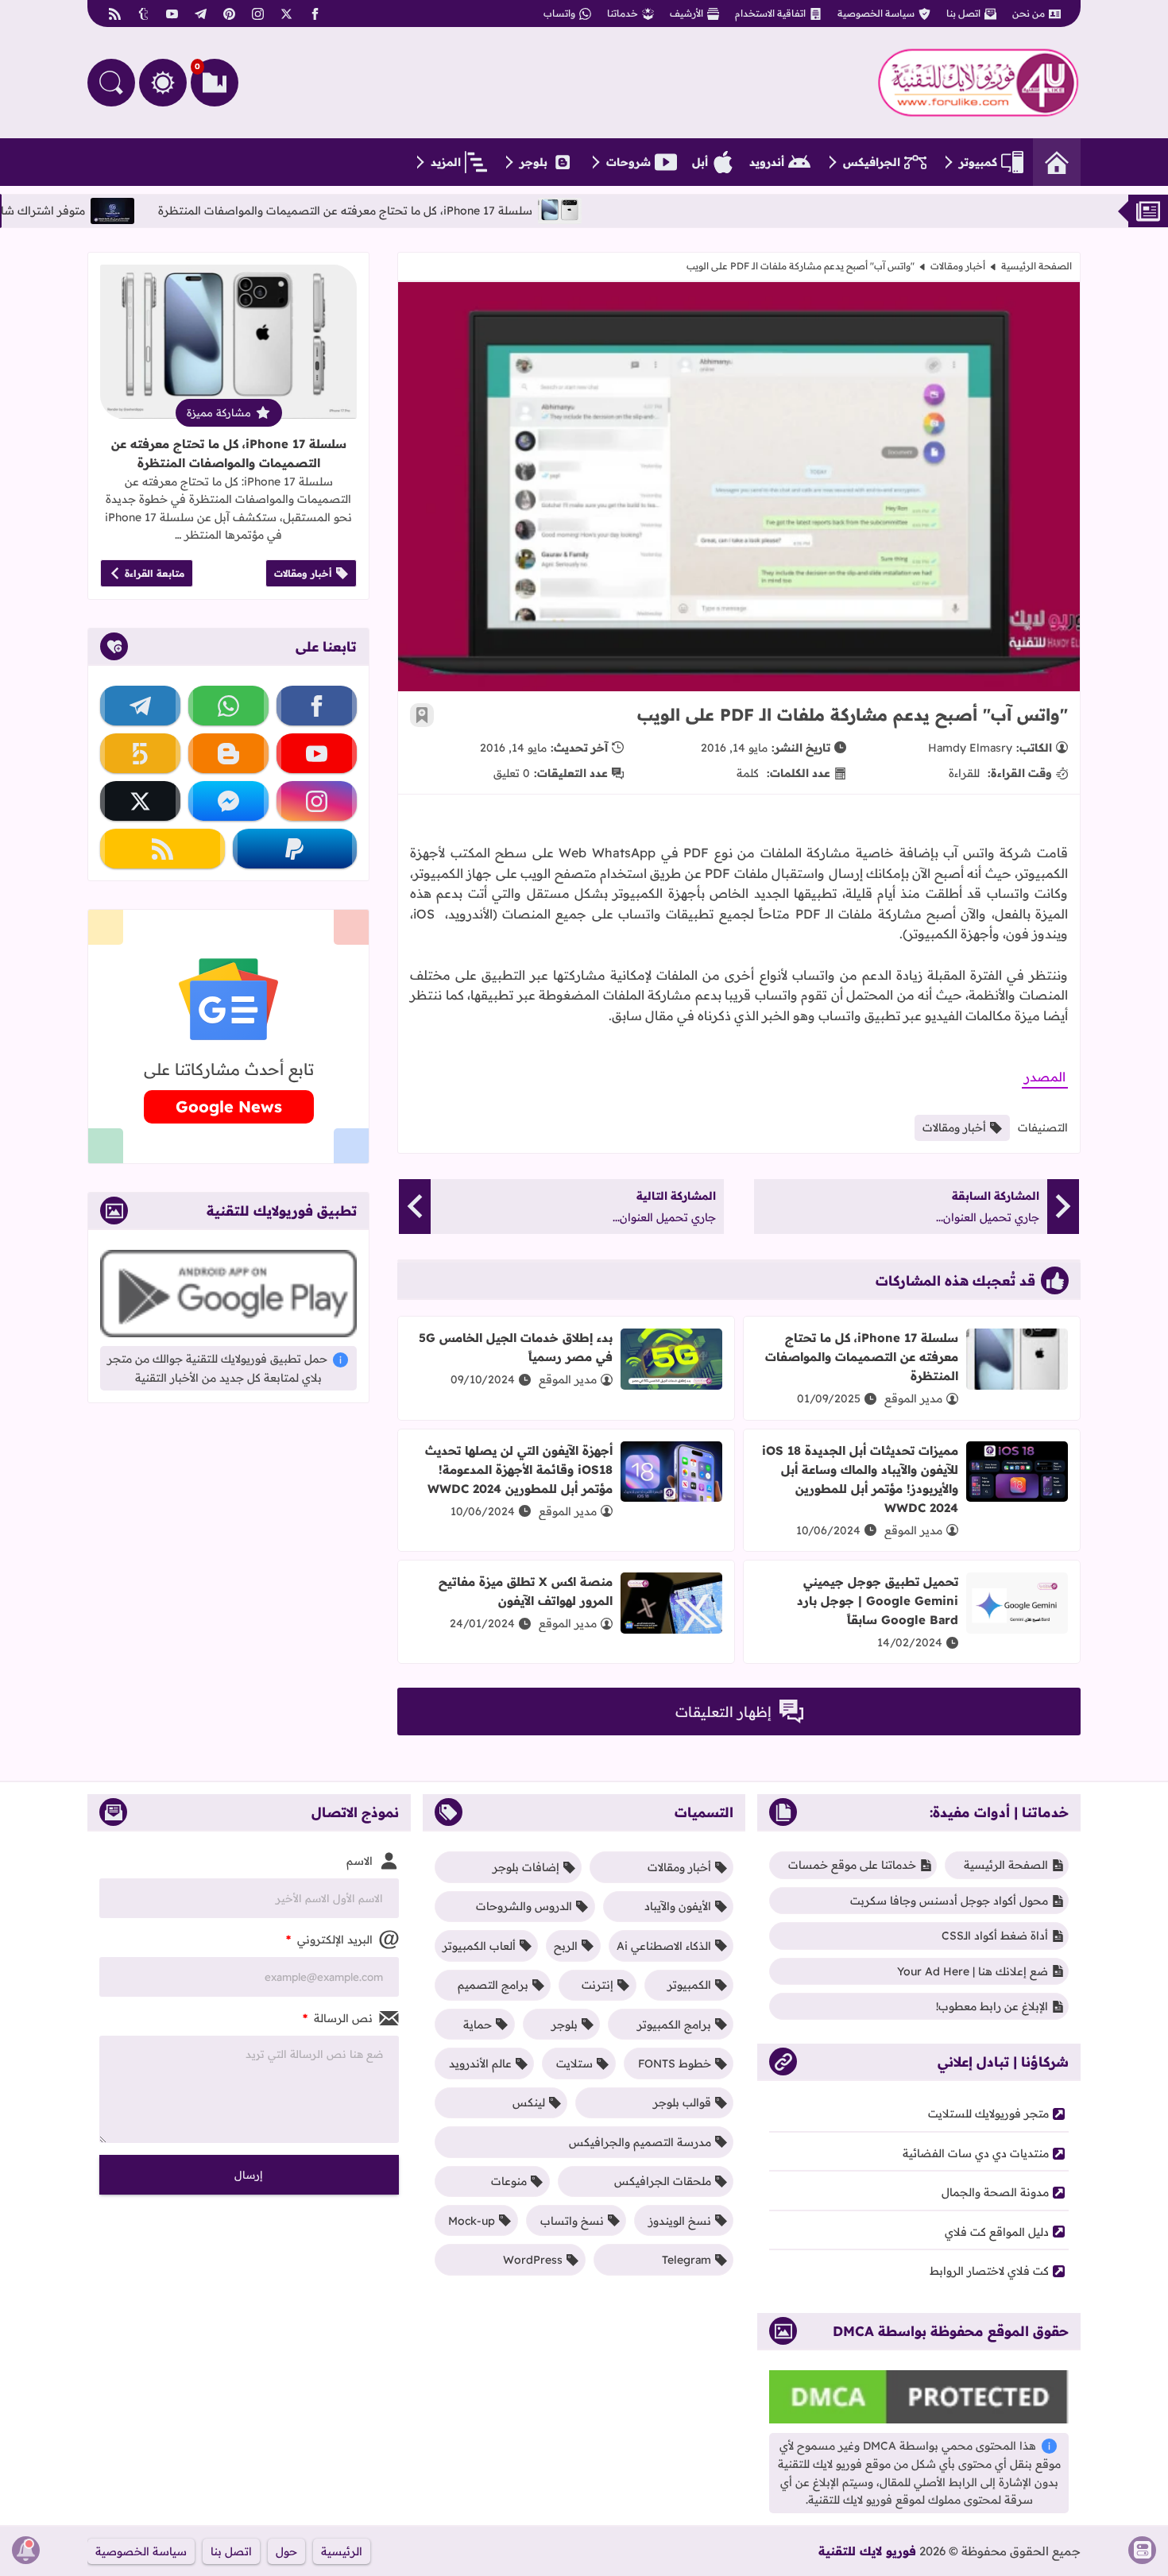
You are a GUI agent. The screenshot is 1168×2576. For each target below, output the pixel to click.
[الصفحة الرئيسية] (1057, 162)
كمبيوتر (978, 162)
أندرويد (767, 162)
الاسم (360, 1861)
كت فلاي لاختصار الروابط (989, 2271)
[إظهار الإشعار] (26, 2550)
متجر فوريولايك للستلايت (988, 2114)
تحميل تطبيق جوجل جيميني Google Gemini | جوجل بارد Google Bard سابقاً (878, 1601)
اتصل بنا (963, 13)
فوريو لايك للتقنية (867, 2551)
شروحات (628, 162)
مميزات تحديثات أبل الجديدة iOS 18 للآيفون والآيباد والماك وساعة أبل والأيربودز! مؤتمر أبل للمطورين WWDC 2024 (860, 1479)
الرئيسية (342, 2551)
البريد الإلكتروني (329, 1940)
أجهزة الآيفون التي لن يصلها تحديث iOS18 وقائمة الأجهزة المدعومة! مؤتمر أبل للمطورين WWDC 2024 (519, 1470)
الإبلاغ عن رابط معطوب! (992, 2006)
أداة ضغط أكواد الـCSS (995, 1936)
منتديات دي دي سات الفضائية (976, 2153)
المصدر (1045, 1077)
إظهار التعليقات (723, 1712)
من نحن (1029, 13)
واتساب (559, 13)
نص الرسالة (338, 2018)
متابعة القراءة (155, 573)
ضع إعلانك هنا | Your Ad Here (973, 1971)
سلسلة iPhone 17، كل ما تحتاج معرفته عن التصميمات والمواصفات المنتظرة (459, 211)
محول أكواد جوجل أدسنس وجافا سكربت (949, 1901)
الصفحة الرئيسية (1037, 266)
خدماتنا (623, 13)
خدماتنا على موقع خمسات (852, 1865)
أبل (700, 162)
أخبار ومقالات (958, 266)
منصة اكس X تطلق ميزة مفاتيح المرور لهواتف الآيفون (526, 1591)
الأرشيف (686, 13)
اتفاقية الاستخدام (770, 13)
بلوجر (534, 162)
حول (286, 2551)
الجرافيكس (872, 162)
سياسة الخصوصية (876, 13)
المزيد (446, 162)
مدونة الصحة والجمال (995, 2192)
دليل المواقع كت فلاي (997, 2232)
